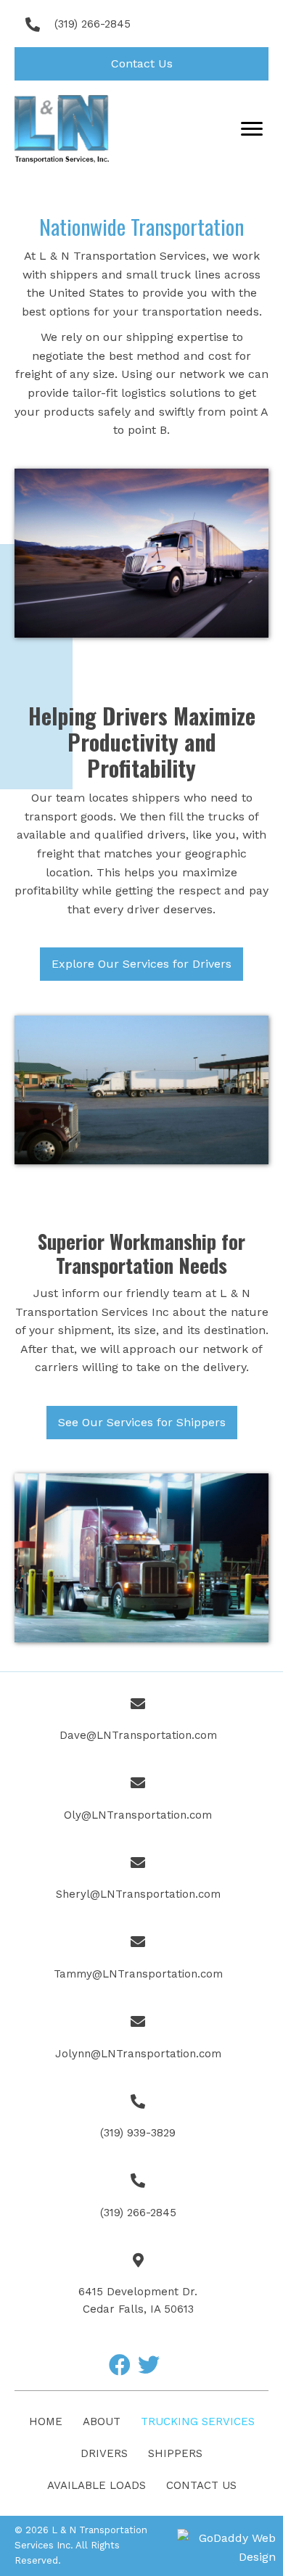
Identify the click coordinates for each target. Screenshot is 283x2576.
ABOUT (102, 2421)
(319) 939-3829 (138, 2133)
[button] (141, 64)
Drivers (104, 2453)
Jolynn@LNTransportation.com (138, 2054)
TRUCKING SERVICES (198, 2421)
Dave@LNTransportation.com (138, 1735)
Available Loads (97, 2485)
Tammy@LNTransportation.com (138, 1974)
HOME (46, 2421)
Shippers (175, 2453)
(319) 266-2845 (93, 24)
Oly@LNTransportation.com (138, 1815)
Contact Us (201, 2485)
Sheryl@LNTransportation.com (138, 1894)
